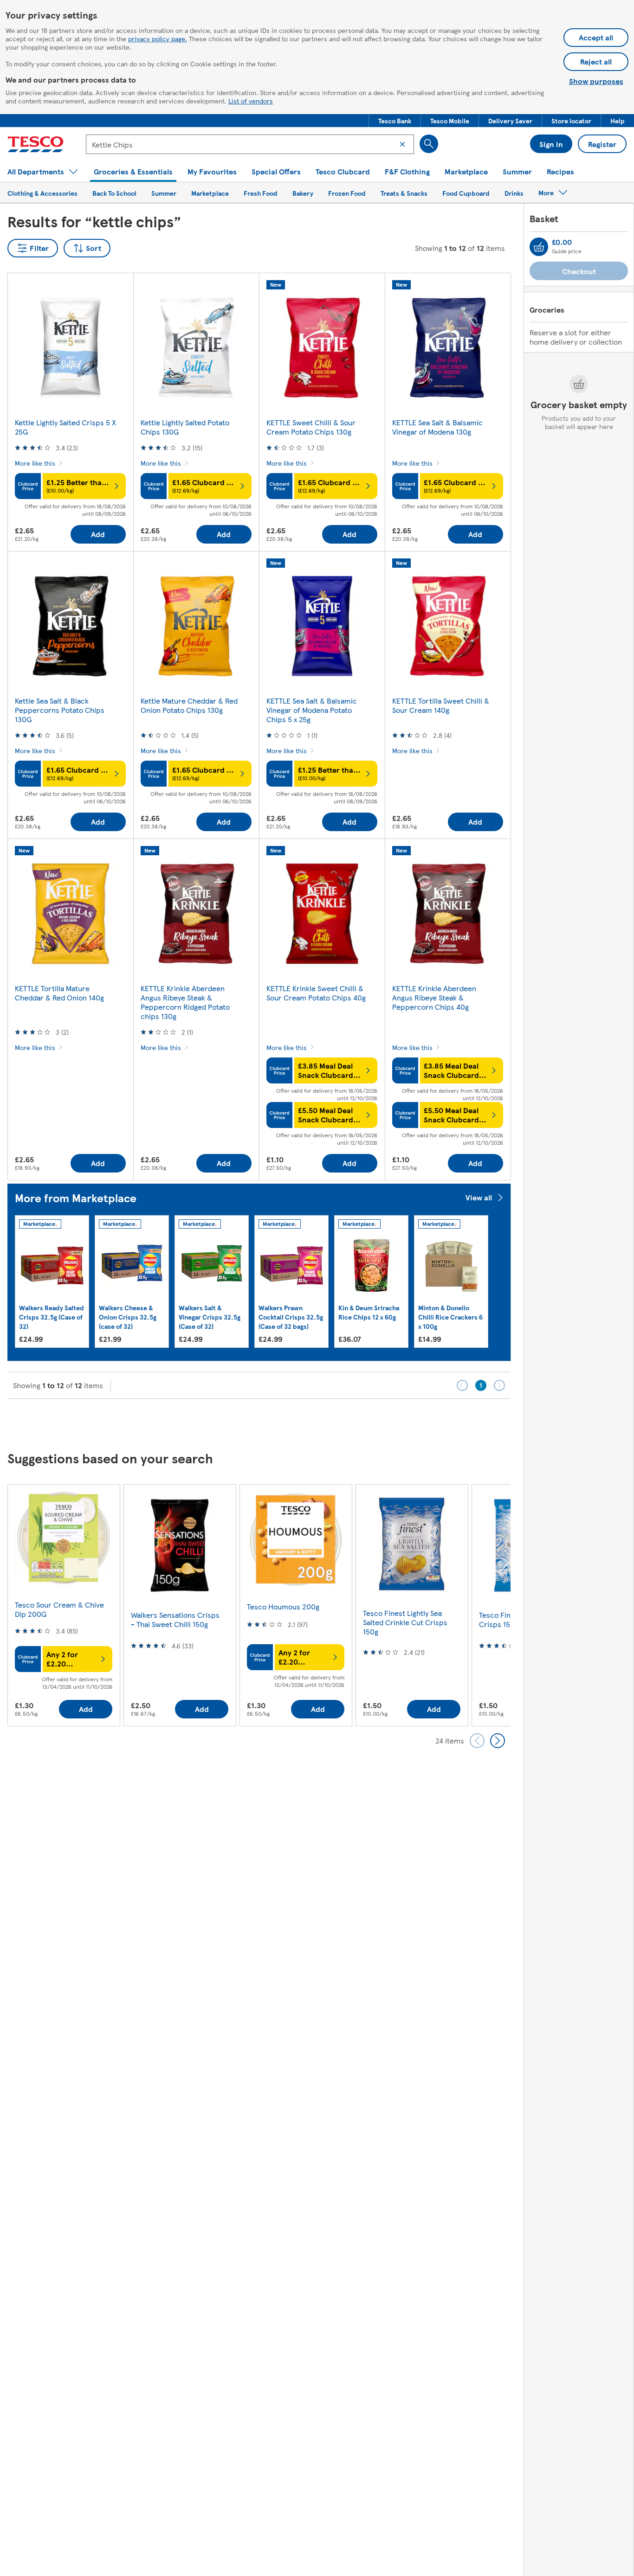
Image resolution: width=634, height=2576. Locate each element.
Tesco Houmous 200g (283, 1606)
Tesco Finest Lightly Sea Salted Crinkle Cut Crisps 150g (405, 1622)
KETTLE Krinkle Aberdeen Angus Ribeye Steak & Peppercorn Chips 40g (434, 997)
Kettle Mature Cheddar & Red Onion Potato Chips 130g (189, 705)
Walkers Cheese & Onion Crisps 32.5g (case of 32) (128, 1317)
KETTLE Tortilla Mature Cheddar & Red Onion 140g (59, 993)
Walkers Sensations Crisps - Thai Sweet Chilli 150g (175, 1619)
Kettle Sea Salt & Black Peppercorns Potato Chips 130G (60, 710)
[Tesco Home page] (36, 144)
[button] (395, 121)
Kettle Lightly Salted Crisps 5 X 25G (65, 427)
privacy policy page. (158, 38)
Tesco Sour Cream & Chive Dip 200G (59, 1609)
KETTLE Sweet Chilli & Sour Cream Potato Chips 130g (311, 427)
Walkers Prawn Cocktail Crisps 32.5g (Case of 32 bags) (291, 1317)
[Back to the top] (322, 1422)
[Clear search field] (402, 144)
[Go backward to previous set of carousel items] (477, 1741)
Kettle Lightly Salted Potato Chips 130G (185, 427)
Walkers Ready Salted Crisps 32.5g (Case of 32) (52, 1317)
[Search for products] (429, 144)
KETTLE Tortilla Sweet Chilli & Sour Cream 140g (441, 705)
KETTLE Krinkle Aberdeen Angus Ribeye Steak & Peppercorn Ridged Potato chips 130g (185, 1002)
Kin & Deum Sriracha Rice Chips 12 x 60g (369, 1312)
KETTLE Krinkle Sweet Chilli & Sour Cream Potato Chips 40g (316, 993)
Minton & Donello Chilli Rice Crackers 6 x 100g (450, 1317)
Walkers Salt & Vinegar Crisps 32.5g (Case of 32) (210, 1317)
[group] (52, 1282)
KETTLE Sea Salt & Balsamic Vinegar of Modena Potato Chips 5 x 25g (312, 710)
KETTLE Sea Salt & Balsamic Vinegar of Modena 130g (437, 427)
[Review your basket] (539, 247)
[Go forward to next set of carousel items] (498, 1741)
